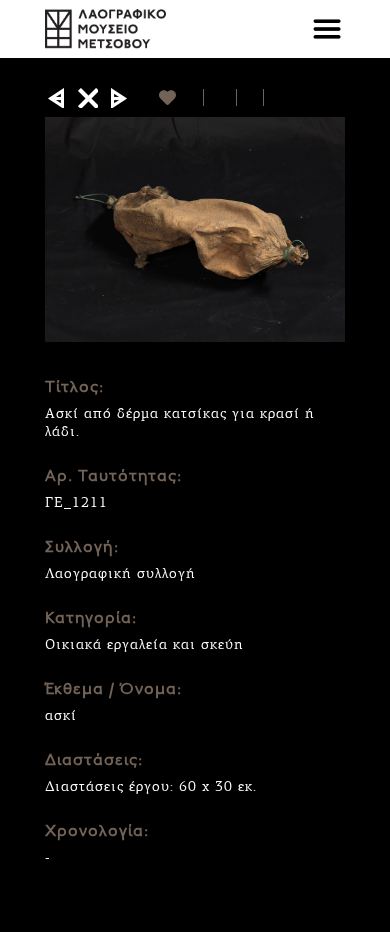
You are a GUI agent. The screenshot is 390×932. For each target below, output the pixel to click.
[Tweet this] (250, 97)
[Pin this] (272, 97)
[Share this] (220, 97)
